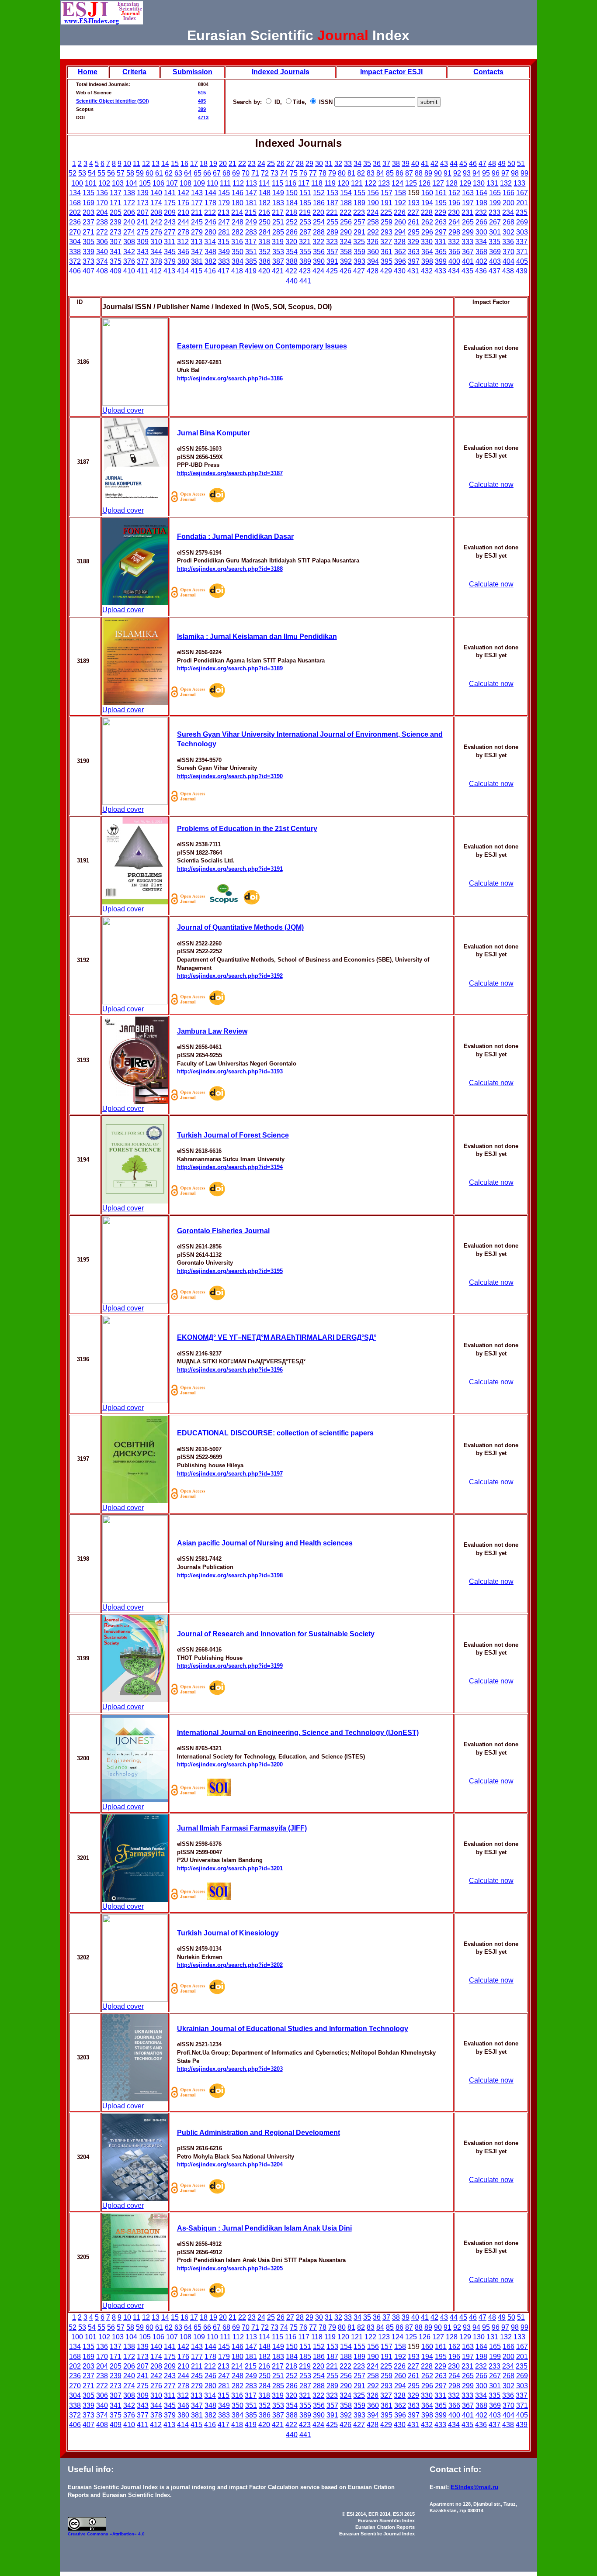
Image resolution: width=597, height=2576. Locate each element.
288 (319, 232)
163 (468, 193)
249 (251, 222)
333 (467, 242)
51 (521, 164)
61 (159, 173)
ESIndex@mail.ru (474, 2487)
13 (156, 164)
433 (440, 271)
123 (384, 183)
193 (414, 203)
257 (359, 222)
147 (251, 193)
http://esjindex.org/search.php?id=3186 (230, 378)
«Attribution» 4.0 (127, 2534)
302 (508, 232)
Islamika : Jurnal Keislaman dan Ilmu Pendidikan (257, 636)
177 (197, 203)
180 (238, 203)
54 (92, 173)
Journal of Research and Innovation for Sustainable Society (276, 1634)
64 (188, 173)
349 (224, 252)
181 (251, 203)
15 (175, 164)
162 (454, 193)
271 (89, 232)
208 (156, 212)
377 (143, 261)
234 (508, 212)
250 (265, 222)
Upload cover (123, 410)
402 (481, 261)
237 (89, 222)
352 (265, 252)
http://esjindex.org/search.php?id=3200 (230, 1764)
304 (75, 242)
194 (427, 203)
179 (224, 203)
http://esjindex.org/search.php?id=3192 (230, 976)
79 (332, 173)
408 (102, 271)
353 (278, 252)
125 (411, 183)
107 (172, 183)
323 (332, 242)
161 (441, 193)
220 (318, 212)
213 (224, 212)
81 (351, 173)
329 (413, 242)
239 (116, 222)
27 (290, 164)
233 (495, 212)
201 (522, 203)
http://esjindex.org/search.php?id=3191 (230, 869)
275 (143, 232)
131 (492, 183)
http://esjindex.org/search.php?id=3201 (230, 1868)
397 (414, 261)
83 (371, 173)
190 (373, 203)
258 (373, 222)
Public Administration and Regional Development (259, 2133)
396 (400, 261)
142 (183, 193)
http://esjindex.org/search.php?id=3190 (230, 776)
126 (425, 183)
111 (225, 183)
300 (481, 232)
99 (524, 173)
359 (359, 252)
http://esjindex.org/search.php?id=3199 (230, 1666)
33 (348, 164)
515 (202, 93)
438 (508, 271)
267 (495, 222)
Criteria (134, 72)
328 (400, 242)
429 (386, 271)
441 (305, 281)
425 (332, 271)
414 (183, 271)
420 (264, 271)
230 (454, 212)
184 (292, 203)
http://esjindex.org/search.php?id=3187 (230, 473)
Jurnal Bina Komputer (213, 433)
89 (428, 173)
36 (377, 164)
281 (224, 232)
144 (210, 193)
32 (338, 164)
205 (116, 212)
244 (183, 222)
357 (332, 252)
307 (116, 242)
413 (169, 271)
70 (246, 173)
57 (121, 173)
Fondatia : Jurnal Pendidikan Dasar (235, 536)
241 (143, 222)
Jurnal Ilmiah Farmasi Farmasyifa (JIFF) (242, 1828)
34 (358, 164)
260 (400, 222)
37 (386, 164)
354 (292, 252)
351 (251, 252)
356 (319, 252)
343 (143, 252)
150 (292, 193)
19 (213, 164)
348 (210, 252)
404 (508, 261)
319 (278, 242)
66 (207, 173)
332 (454, 242)
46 (473, 164)
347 (197, 252)
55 (101, 173)
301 (495, 232)
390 (319, 261)
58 (130, 173)
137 (116, 193)
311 (170, 242)
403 (495, 261)
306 (102, 242)
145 (224, 193)
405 (202, 101)
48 (492, 164)
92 (457, 173)
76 (303, 173)
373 (89, 261)
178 (210, 203)
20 (223, 164)
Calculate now (491, 385)
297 (441, 232)
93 (467, 173)
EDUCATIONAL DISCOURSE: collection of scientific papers (275, 1433)
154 (346, 193)
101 (91, 183)
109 (199, 183)
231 (467, 212)
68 (226, 173)
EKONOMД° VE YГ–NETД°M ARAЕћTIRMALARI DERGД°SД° (277, 1337)
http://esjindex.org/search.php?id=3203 (230, 2069)
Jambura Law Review (212, 1031)
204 (102, 212)
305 (89, 242)
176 (183, 203)
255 (332, 222)
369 (495, 252)
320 (291, 242)
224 (373, 212)
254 (319, 222)
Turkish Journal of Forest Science (233, 1135)
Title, (300, 102)
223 (359, 212)
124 (397, 183)
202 (75, 212)
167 (522, 193)
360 (373, 252)
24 (261, 164)
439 (522, 271)
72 (265, 173)
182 (265, 203)
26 (281, 164)
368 (481, 252)
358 (346, 252)
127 (438, 183)
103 (118, 183)
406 (75, 271)
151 (305, 193)
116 (291, 183)
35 (367, 164)
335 (495, 242)
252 (292, 222)
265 (468, 222)
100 (77, 183)
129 (465, 183)
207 (143, 212)
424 (318, 271)
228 (427, 212)
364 (427, 252)
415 (196, 271)
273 (116, 232)
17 (194, 164)
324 (345, 242)
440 (292, 281)
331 (440, 242)
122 (370, 183)
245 (197, 222)
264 (454, 222)
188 (346, 203)
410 (129, 271)
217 (278, 212)
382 (210, 261)
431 (413, 271)
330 (427, 242)
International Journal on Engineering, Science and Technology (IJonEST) (298, 1733)
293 (387, 232)
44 (454, 164)
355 (305, 252)
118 (317, 183)
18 (204, 164)
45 (463, 164)
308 (129, 242)
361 (387, 252)
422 (291, 271)
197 (468, 203)
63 (178, 173)
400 (454, 261)
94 (476, 173)
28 (300, 164)
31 (329, 164)
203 (89, 212)
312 (183, 242)
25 (271, 164)
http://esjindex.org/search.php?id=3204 (230, 2164)
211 (197, 212)
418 (237, 271)
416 (210, 271)
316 (237, 242)
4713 (203, 117)
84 (380, 173)
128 (452, 183)
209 (170, 212)
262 (427, 222)
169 (89, 203)
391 (332, 261)
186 (319, 203)
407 (89, 271)
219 (305, 212)
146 (238, 193)
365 (441, 252)
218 (291, 212)
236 (75, 222)
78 (323, 173)
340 (102, 252)
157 (387, 193)
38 (396, 164)
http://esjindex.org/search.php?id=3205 (230, 2268)
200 (508, 203)
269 (522, 222)
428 (373, 271)
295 (414, 232)
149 (278, 193)
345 (170, 252)
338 (75, 252)
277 (170, 232)
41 (425, 164)
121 (357, 183)
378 (156, 261)
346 (183, 252)
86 (399, 173)
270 (75, 232)
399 (202, 109)
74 (284, 173)
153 (332, 193)
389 (305, 261)
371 (522, 252)
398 (427, 261)
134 (75, 193)
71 (255, 173)
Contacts (488, 72)
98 (515, 173)
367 (468, 252)
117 (304, 183)
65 (198, 173)
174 (156, 203)
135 (89, 193)
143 (197, 193)
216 (264, 212)
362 (400, 252)
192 (400, 203)
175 (170, 203)
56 (111, 173)
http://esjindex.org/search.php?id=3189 (230, 668)
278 (183, 232)
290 (346, 232)
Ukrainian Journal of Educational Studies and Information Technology (293, 2029)
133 (519, 183)
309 (143, 242)
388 (292, 261)
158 (400, 193)
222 (345, 212)
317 (251, 242)
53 (82, 173)
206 (129, 212)
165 (495, 193)
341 (116, 252)
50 (511, 164)
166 (508, 193)
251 (278, 222)
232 (481, 212)
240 (129, 222)
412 (156, 271)
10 (127, 164)
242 (156, 222)
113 (251, 183)
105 (145, 183)
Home (88, 72)
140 (156, 193)
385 (251, 261)
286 (292, 232)
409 (116, 271)
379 (170, 261)
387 (278, 261)
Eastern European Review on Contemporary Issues (262, 346)
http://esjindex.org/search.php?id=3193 (230, 1071)
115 (278, 183)
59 (140, 173)
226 (400, 212)
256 (346, 222)
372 (75, 261)
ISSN (325, 102)
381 (197, 261)
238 (102, 222)
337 (522, 242)
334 (481, 242)
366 (454, 252)
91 (448, 173)
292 (373, 232)
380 (183, 261)
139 (143, 193)
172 (129, 203)
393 (359, 261)
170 (102, 203)
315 (224, 242)
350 (238, 252)
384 (238, 261)
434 (454, 271)
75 (294, 173)
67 (217, 173)
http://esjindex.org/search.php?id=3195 (230, 1271)
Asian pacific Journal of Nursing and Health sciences (265, 1543)
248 (238, 222)
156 (373, 193)
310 (156, 242)
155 (359, 193)
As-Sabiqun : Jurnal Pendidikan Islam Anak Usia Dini (264, 2228)
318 (264, 242)
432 (427, 271)
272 (102, 232)
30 (319, 164)
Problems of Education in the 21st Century (247, 829)
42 (434, 164)
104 (131, 183)
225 (386, 212)
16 (184, 164)
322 (318, 242)
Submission (193, 72)
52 (73, 173)
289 (332, 232)
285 (278, 232)
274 (129, 232)
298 (454, 232)
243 (170, 222)
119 (330, 183)
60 (149, 173)
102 (104, 183)
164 (481, 193)
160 (427, 193)
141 (170, 193)
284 (265, 232)
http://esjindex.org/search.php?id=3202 (230, 1965)
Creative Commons (89, 2534)
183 (278, 203)
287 (305, 232)
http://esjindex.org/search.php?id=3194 (230, 1167)
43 (444, 164)
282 (238, 232)
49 (502, 164)
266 (481, 222)
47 (482, 164)
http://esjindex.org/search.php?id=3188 (230, 569)
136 (102, 193)
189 (359, 203)
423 (305, 271)
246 (210, 222)
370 (508, 252)
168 (75, 203)
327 (386, 242)
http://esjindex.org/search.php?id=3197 (230, 1474)
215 (251, 212)
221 (332, 212)
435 (467, 271)
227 (413, 212)
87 (409, 173)
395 (387, 261)
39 (406, 164)
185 (305, 203)
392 (346, 261)
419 (251, 271)
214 (237, 212)
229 (440, 212)
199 (495, 203)
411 (142, 271)
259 (387, 222)
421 (278, 271)
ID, (278, 102)
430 (400, 271)
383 (224, 261)
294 (400, 232)
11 (137, 164)
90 (438, 173)
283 (251, 232)
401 (468, 261)
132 (506, 183)
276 (156, 232)
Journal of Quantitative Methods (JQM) (240, 927)
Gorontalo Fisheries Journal (223, 1231)
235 (522, 212)
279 (197, 232)
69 (236, 173)
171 (116, 203)
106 (158, 183)
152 (319, 193)
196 (454, 203)
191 (387, 203)
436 (481, 271)
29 (309, 164)
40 (415, 164)
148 (265, 193)
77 (313, 173)
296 (427, 232)
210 (183, 212)
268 (508, 222)
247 (224, 222)
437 (495, 271)
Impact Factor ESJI (391, 72)
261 (414, 222)
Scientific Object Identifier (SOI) (113, 101)
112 (238, 183)
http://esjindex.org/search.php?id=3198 (230, 1575)
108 (186, 183)
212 (210, 212)
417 (224, 271)
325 (359, 242)
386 (265, 261)
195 (441, 203)
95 (486, 173)
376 (129, 261)
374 (102, 261)
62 (169, 173)
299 (468, 232)
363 (414, 252)
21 (233, 164)
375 (116, 261)
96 (496, 173)
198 (481, 203)
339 (89, 252)
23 (252, 164)
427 (359, 271)
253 (305, 222)
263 (441, 222)
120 (343, 183)
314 (210, 242)
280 (210, 232)
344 (156, 252)
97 (505, 173)
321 (305, 242)
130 (479, 183)
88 (419, 173)
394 (373, 261)
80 (342, 173)
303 (522, 232)
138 (129, 193)
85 (390, 173)
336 (508, 242)
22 (242, 164)
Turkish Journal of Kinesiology (228, 1933)
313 (196, 242)
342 (129, 252)
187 (332, 203)
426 (345, 271)
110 (212, 183)
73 (274, 173)
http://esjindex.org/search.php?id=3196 (230, 1370)
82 (361, 173)
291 (359, 232)
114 (264, 183)
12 (146, 164)
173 (143, 203)
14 (165, 164)
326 (373, 242)
